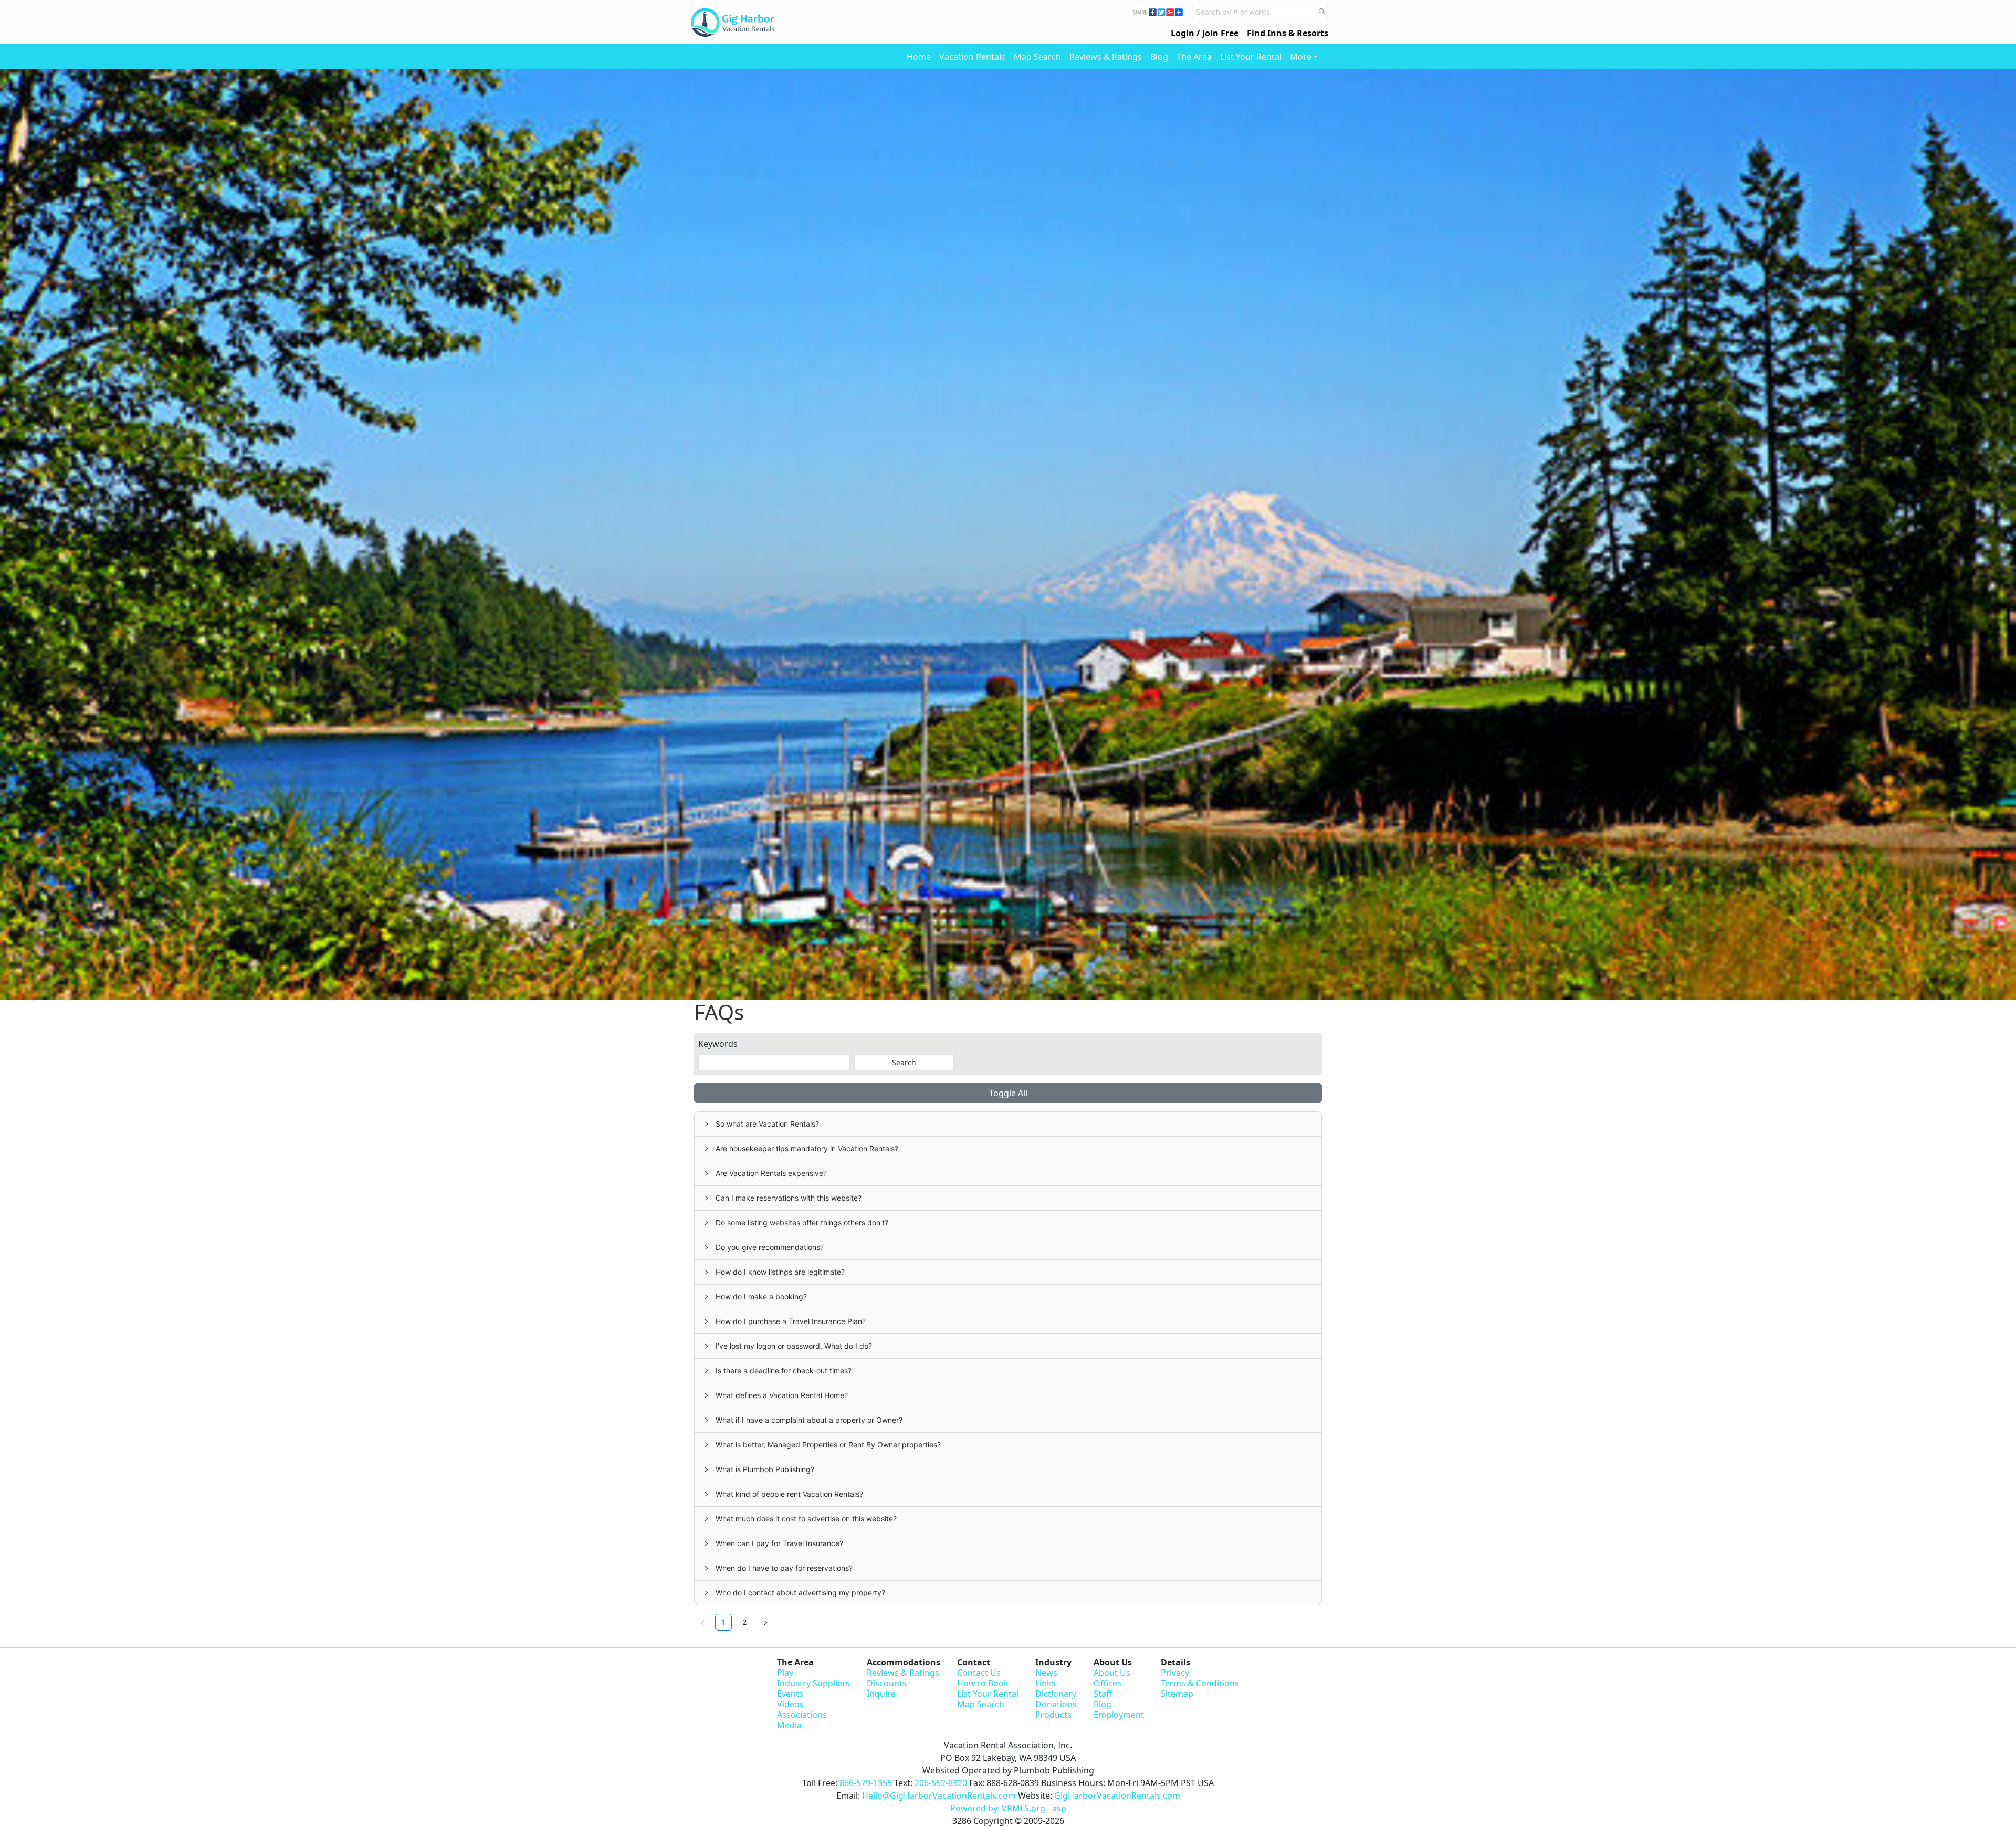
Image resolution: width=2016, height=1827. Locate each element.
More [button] (1301, 57)
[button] (1008, 1124)
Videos (790, 1704)
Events (790, 1694)
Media (789, 1725)
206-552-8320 (941, 1783)
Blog (1159, 57)
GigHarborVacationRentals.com (1117, 1795)
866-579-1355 (866, 1783)
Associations (802, 1715)
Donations (1056, 1704)
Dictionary (1056, 1694)
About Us (1112, 1673)
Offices (1107, 1683)
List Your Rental (1251, 57)
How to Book (983, 1683)
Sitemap (1177, 1694)
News (1046, 1673)
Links (1046, 1683)
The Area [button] (1194, 57)
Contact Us (979, 1673)
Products (1053, 1715)
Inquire (881, 1694)
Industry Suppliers (813, 1683)
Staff (1103, 1694)
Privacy (1175, 1673)
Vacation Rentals (972, 57)
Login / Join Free (1205, 33)
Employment (1119, 1715)
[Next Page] (765, 1622)
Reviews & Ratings (1106, 57)
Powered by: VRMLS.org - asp (1008, 1808)
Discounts (887, 1683)
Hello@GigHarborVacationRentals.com (939, 1795)
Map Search (1037, 57)
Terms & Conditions (1200, 1683)
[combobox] (1254, 12)
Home (919, 57)
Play (785, 1673)
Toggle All (1008, 1093)
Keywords (718, 1044)
